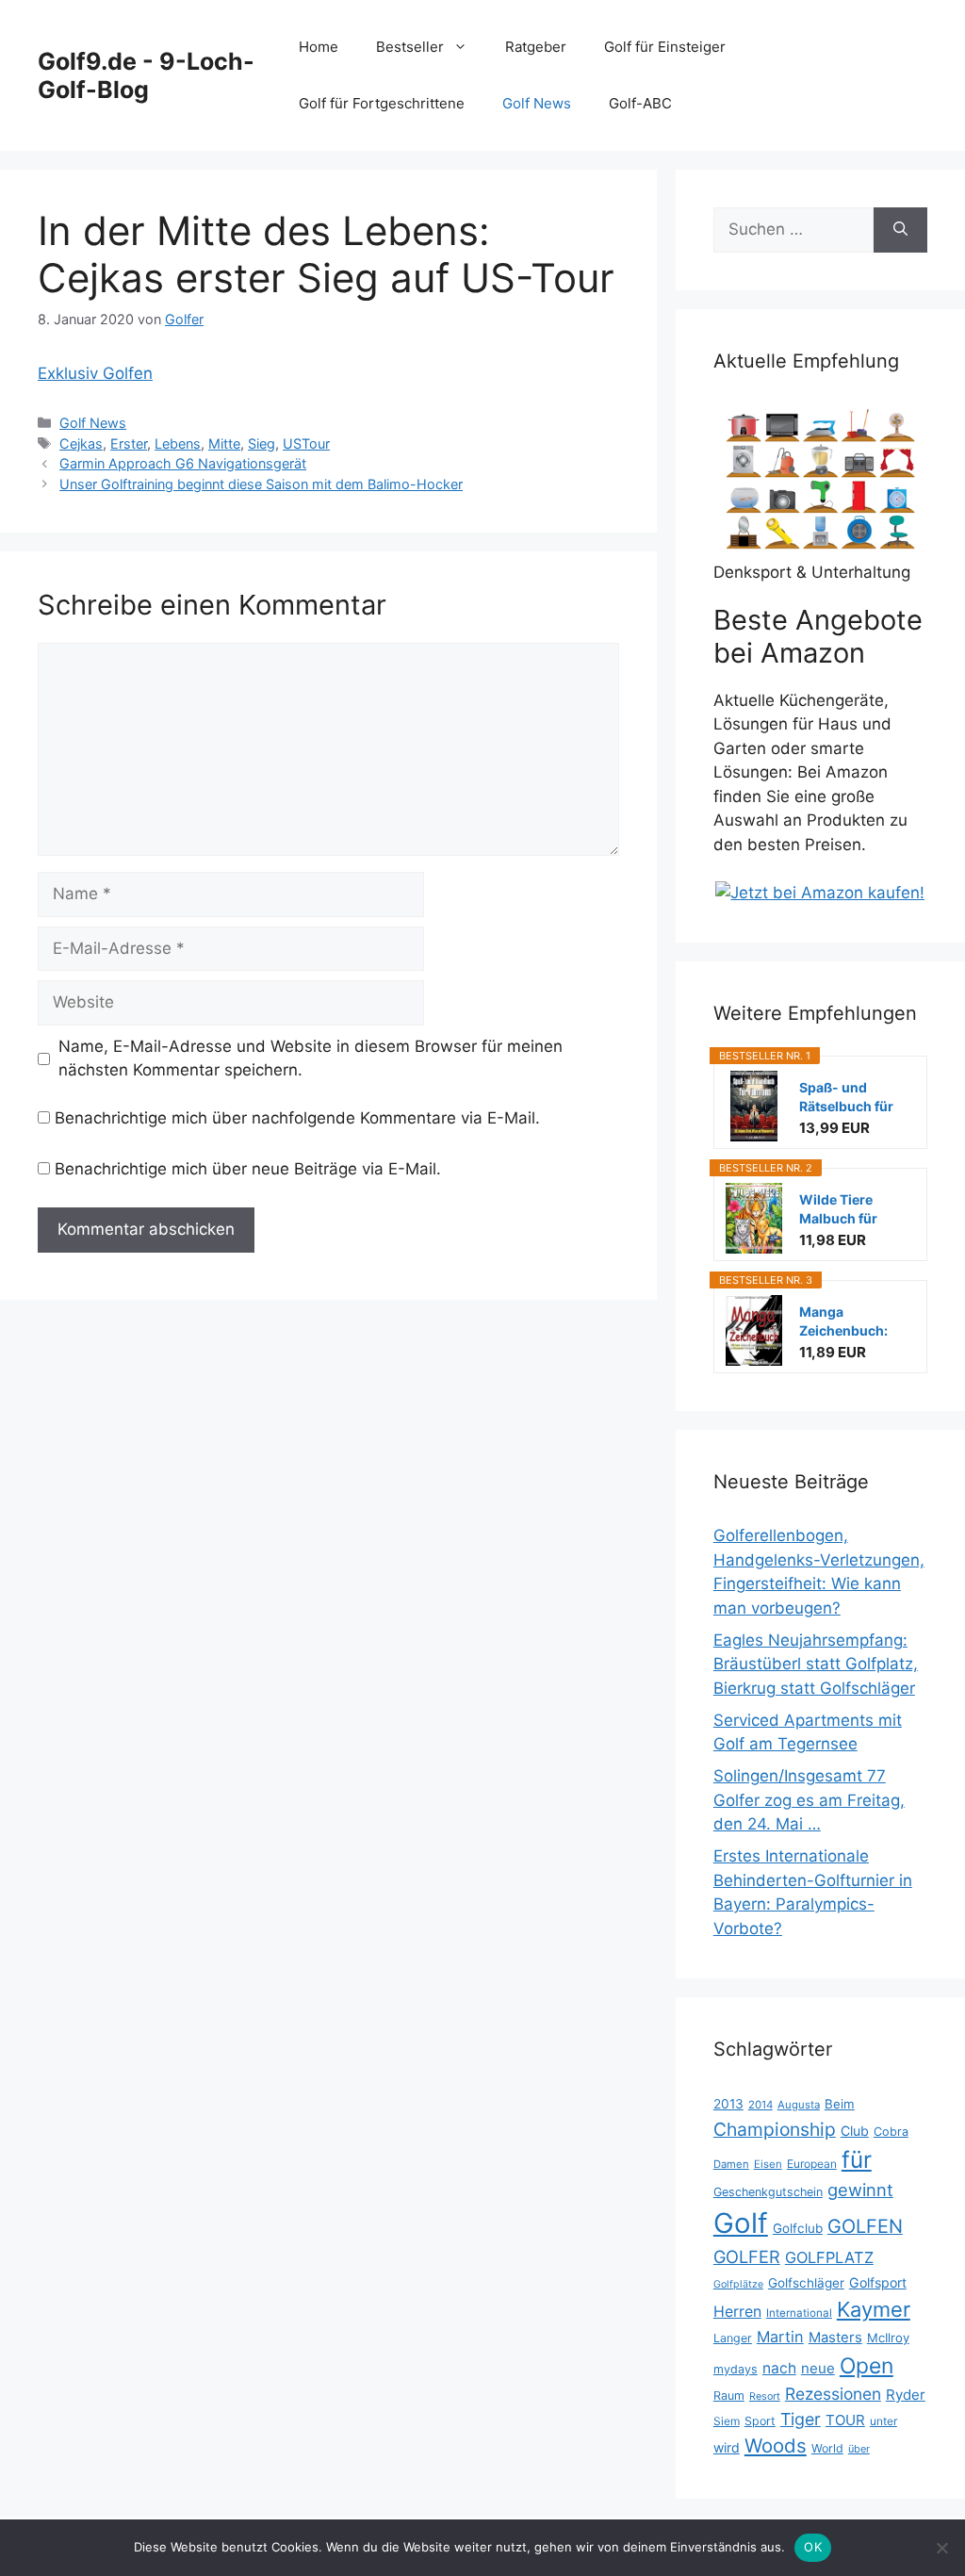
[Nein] (941, 2548)
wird (727, 2447)
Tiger (801, 2419)
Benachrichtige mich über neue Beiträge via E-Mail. (248, 1169)
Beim (840, 2104)
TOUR (845, 2420)
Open (867, 2366)
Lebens (178, 443)
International (799, 2313)
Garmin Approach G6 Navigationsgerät (183, 463)
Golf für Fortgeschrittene (382, 103)
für (857, 2159)
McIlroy (888, 2338)
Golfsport (878, 2282)
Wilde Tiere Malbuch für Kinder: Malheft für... (849, 1210)
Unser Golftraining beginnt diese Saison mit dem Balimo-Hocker (261, 484)
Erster (129, 443)
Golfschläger (806, 2283)
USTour (306, 443)
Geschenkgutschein (768, 2192)
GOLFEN (865, 2226)
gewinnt (860, 2190)
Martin (780, 2337)
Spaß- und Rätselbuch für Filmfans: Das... (848, 1098)
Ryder (906, 2395)
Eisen (768, 2164)
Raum (729, 2396)
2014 (761, 2105)
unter (883, 2421)
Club (855, 2131)
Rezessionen (833, 2394)
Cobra (891, 2132)
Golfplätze (738, 2284)
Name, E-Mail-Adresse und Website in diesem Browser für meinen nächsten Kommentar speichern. (311, 1058)
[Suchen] (900, 230)
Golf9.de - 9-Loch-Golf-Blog (146, 75)
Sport (760, 2421)
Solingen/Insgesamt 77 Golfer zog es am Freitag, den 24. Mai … (809, 1800)
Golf (741, 2223)
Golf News (537, 103)
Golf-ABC (640, 103)
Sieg (262, 443)
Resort (765, 2396)
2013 (728, 2104)
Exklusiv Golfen (95, 373)
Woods (776, 2445)
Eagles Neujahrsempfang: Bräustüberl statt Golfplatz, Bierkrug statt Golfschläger (816, 1664)
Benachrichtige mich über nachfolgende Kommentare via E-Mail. (297, 1118)
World (827, 2448)
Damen (731, 2164)
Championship (775, 2129)
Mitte (224, 443)
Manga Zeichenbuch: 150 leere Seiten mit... (851, 1322)
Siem (727, 2421)
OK (813, 2547)
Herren (737, 2312)
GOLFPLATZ (829, 2257)
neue (818, 2368)
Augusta (799, 2105)
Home (319, 47)
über (859, 2449)
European (812, 2164)
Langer (733, 2338)
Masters (835, 2338)
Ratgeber (536, 47)
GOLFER (747, 2256)
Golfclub (798, 2228)
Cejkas (81, 443)
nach (779, 2368)
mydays (736, 2369)
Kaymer (874, 2309)
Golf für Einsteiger (665, 47)
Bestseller (410, 47)
